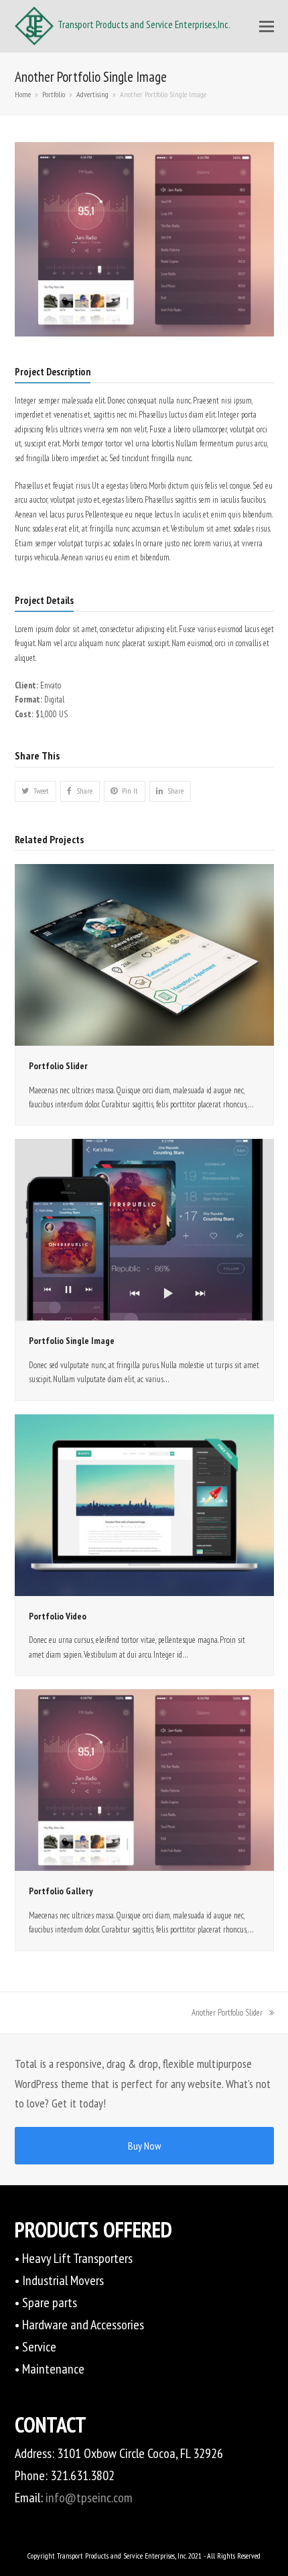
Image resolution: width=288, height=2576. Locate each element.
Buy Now (144, 2146)
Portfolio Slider (58, 1066)
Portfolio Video (58, 1616)
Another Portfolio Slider (227, 2013)
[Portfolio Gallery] (144, 1779)
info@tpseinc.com (89, 2498)
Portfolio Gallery (61, 1891)
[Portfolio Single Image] (144, 1229)
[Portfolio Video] (144, 1505)
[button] (267, 26)
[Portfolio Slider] (144, 954)
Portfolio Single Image (72, 1341)
